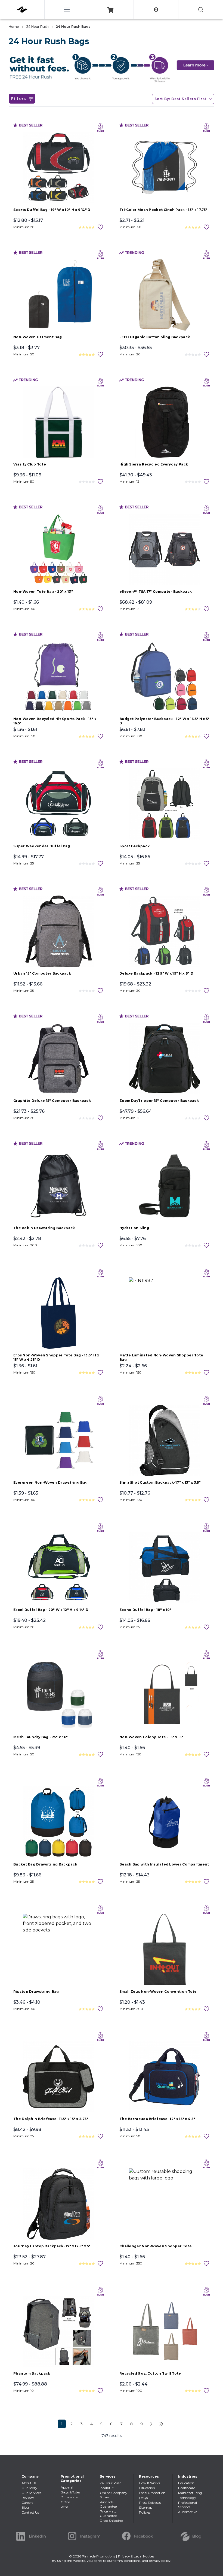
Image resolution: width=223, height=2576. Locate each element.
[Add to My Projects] (100, 227)
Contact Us (30, 2512)
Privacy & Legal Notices (136, 2556)
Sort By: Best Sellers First (180, 99)
